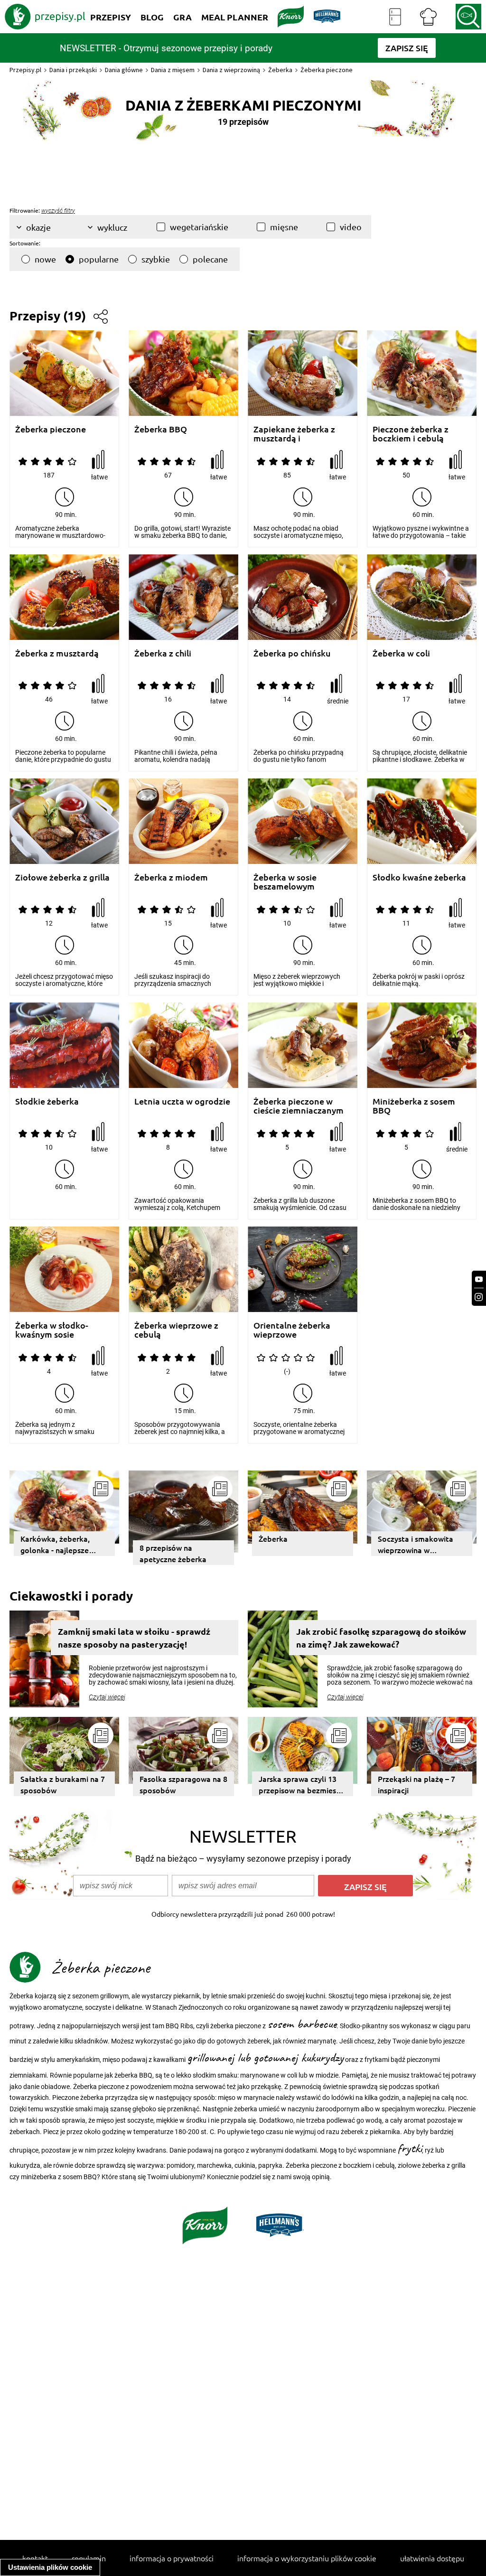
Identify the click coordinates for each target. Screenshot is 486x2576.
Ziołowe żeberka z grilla (62, 877)
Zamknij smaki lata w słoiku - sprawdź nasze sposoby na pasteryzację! (134, 1638)
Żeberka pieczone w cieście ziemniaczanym (299, 1106)
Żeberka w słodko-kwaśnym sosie (52, 1330)
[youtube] (479, 1279)
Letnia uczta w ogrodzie (182, 1101)
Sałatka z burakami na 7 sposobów (63, 1784)
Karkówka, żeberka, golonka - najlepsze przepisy (55, 1545)
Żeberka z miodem (171, 877)
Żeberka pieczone (51, 429)
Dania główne (124, 70)
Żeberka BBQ (161, 429)
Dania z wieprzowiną (231, 70)
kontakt (35, 2558)
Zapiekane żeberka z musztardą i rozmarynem (294, 434)
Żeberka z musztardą (57, 653)
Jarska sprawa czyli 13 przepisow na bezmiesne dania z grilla (302, 1785)
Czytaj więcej (107, 1697)
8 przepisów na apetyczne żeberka (173, 1553)
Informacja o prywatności (172, 2558)
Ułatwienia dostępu (432, 2558)
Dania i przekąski (73, 70)
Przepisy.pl (25, 70)
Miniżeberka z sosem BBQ (414, 1106)
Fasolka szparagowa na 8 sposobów (183, 1784)
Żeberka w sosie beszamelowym (285, 882)
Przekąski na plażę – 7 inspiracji (416, 1784)
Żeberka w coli (401, 653)
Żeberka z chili (163, 653)
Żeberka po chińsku (292, 653)
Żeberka (280, 70)
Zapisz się (365, 1887)
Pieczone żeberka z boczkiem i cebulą (411, 434)
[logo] (45, 17)
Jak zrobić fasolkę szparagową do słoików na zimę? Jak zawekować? (381, 1638)
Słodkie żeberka (47, 1101)
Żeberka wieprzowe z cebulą (176, 1330)
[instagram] (479, 1297)
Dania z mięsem (173, 70)
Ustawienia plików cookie (50, 2567)
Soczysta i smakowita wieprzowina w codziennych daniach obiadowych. (416, 1545)
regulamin (89, 2558)
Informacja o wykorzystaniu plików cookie (307, 2558)
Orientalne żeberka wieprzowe (292, 1330)
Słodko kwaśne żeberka (419, 877)
